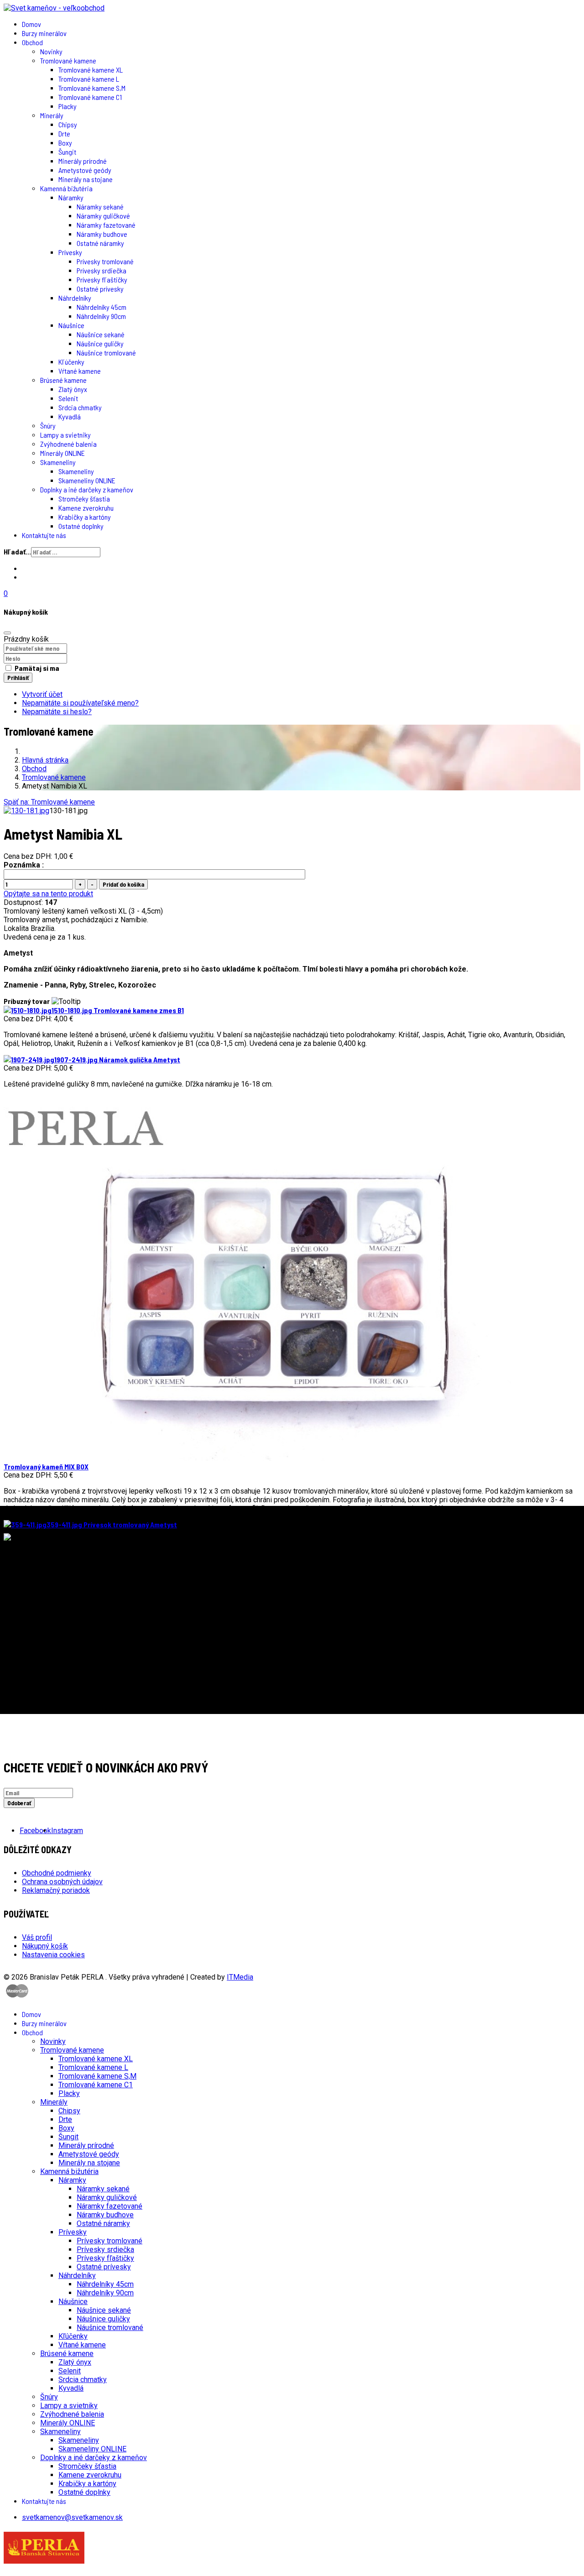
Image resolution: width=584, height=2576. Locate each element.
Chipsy (68, 124)
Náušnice (71, 325)
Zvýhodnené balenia (68, 444)
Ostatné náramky (100, 243)
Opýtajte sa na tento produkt (48, 894)
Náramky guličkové (103, 216)
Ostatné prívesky (100, 289)
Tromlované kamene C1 (90, 97)
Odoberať (19, 1803)
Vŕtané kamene (80, 371)
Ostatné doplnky (81, 526)
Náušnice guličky (100, 343)
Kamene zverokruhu (86, 508)
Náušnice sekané (101, 334)
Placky (68, 106)
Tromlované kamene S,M (92, 88)
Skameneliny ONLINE (87, 480)
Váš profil (37, 1937)
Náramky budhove (102, 234)
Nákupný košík (45, 1946)
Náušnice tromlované (106, 353)
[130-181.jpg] (26, 811)
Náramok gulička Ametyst (117, 1059)
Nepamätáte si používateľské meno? (80, 703)
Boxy (65, 143)
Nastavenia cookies (53, 1955)
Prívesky (70, 252)
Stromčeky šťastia (84, 499)
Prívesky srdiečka (102, 270)
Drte (64, 133)
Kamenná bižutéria (66, 188)
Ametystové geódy (85, 170)
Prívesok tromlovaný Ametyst (112, 1524)
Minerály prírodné (83, 161)
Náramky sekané (100, 206)
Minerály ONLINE (63, 453)
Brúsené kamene (63, 380)
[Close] (7, 633)
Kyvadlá (70, 416)
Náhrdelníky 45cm (102, 307)
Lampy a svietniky (65, 435)
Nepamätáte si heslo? (57, 712)
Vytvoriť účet (42, 694)
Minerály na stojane (86, 179)
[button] (292, 593)
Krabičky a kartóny (85, 517)
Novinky (51, 51)
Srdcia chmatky (80, 407)
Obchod (32, 42)
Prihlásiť (18, 678)
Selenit (68, 398)
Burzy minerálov (44, 33)
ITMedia (240, 1977)
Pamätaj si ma (37, 668)
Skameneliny (58, 462)
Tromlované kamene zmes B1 (118, 1010)
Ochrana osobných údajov (62, 1882)
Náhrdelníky (75, 298)
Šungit (67, 152)
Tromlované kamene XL (91, 70)
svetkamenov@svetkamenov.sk (72, 2517)
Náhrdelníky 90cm (101, 316)
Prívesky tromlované (105, 261)
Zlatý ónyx (73, 389)
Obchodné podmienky (57, 1873)
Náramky (71, 197)
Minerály (52, 115)
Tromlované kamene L (89, 79)
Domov (31, 24)
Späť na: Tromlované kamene (49, 802)
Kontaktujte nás (44, 535)
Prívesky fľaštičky (102, 280)
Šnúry (48, 426)
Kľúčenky (71, 362)
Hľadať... (17, 551)
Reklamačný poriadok (56, 1890)
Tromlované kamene (68, 60)
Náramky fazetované (106, 225)
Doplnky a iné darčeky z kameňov (87, 489)
